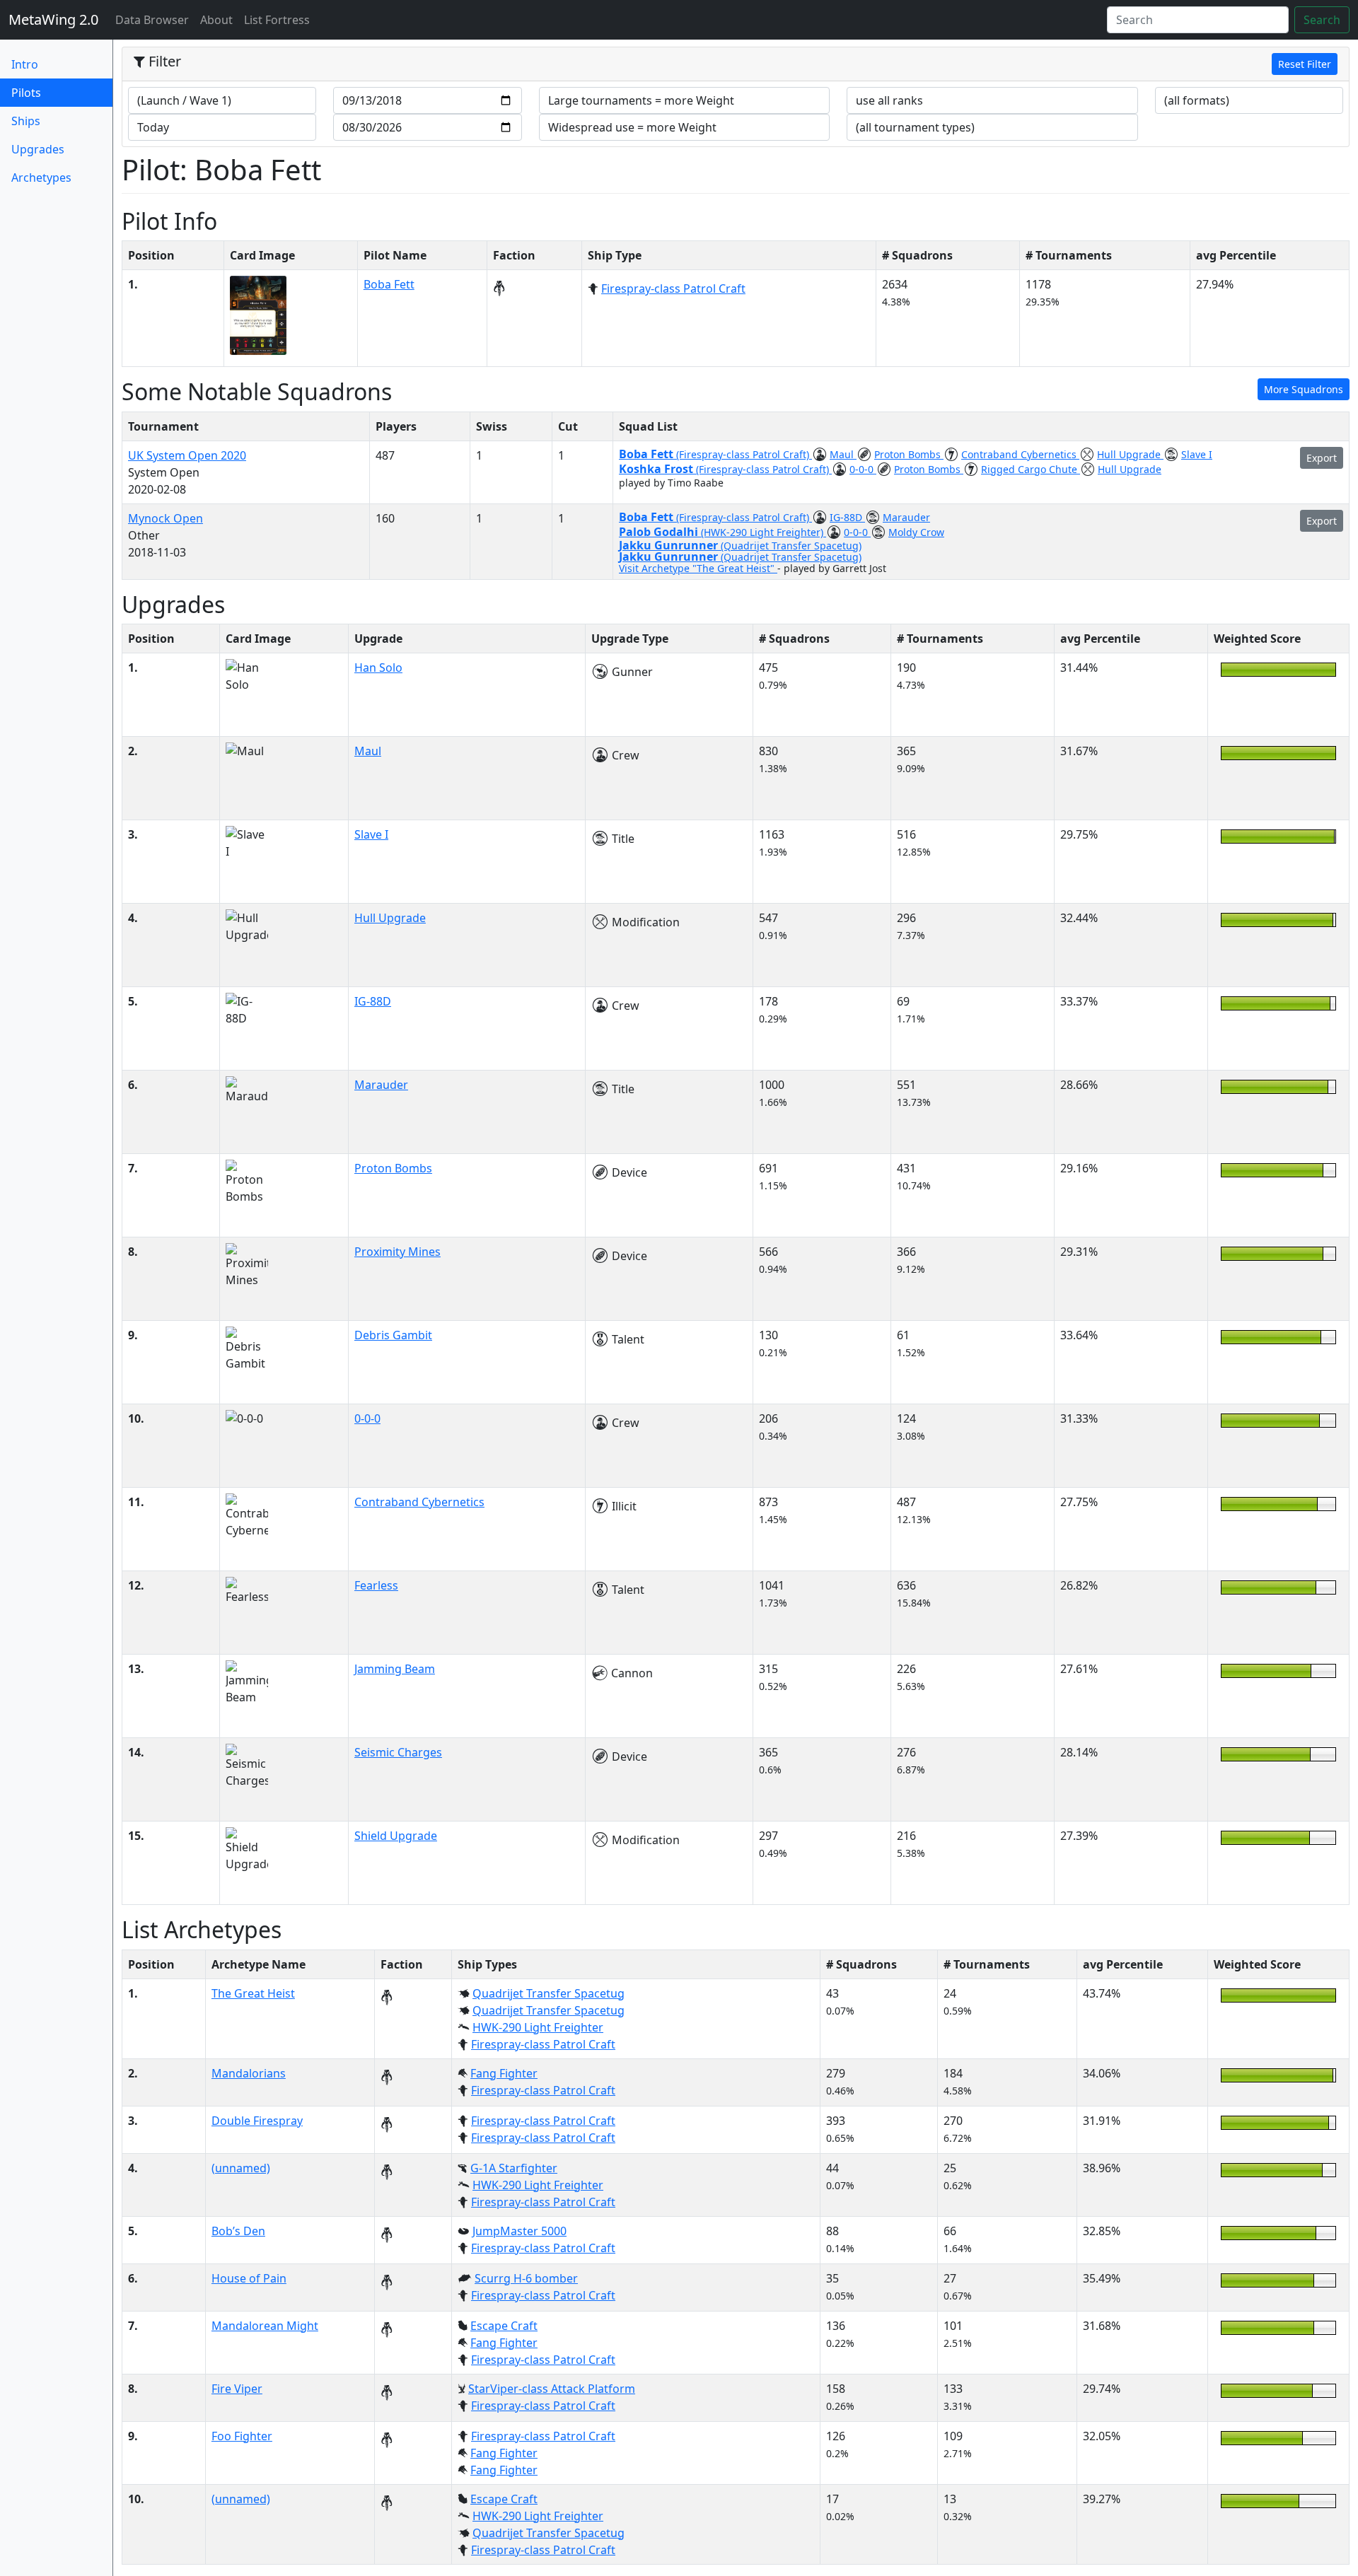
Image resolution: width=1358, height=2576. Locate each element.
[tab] (736, 64)
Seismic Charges (398, 1752)
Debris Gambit (393, 1335)
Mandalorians (249, 2073)
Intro (25, 64)
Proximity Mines (397, 1252)
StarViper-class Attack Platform (552, 2389)
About (216, 20)
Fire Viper (237, 2389)
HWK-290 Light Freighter (538, 2027)
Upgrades (38, 149)
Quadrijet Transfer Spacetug (549, 1993)
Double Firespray (257, 2121)
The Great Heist (253, 1993)
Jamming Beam (395, 1669)
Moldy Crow (916, 532)
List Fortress (277, 20)
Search (1322, 20)
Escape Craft (504, 2326)
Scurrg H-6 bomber (526, 2278)
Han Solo (378, 668)
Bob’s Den (238, 2231)
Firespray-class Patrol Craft (673, 289)
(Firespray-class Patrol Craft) (744, 454)
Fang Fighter (504, 2073)
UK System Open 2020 (187, 455)
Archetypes (41, 177)
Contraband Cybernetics (1020, 454)
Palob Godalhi (660, 532)
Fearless (376, 1585)
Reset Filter (1305, 64)
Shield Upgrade (396, 1836)
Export (1322, 458)
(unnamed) (241, 2168)
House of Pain (249, 2278)
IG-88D (847, 517)
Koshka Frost (657, 469)
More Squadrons (1304, 389)
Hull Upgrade (1130, 454)
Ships (26, 121)
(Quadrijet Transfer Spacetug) (791, 546)
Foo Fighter (242, 2436)
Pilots (50, 92)
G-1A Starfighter (514, 2168)
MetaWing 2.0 (53, 19)
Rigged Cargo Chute (1031, 469)
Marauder (906, 517)
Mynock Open (166, 518)
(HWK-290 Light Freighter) (764, 532)
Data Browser (155, 19)
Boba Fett (389, 284)
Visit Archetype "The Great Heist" (698, 568)
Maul (843, 454)
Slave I (1197, 454)
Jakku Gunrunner (670, 545)
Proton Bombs (909, 454)
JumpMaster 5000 (520, 2231)
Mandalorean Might (265, 2326)
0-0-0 (863, 469)
